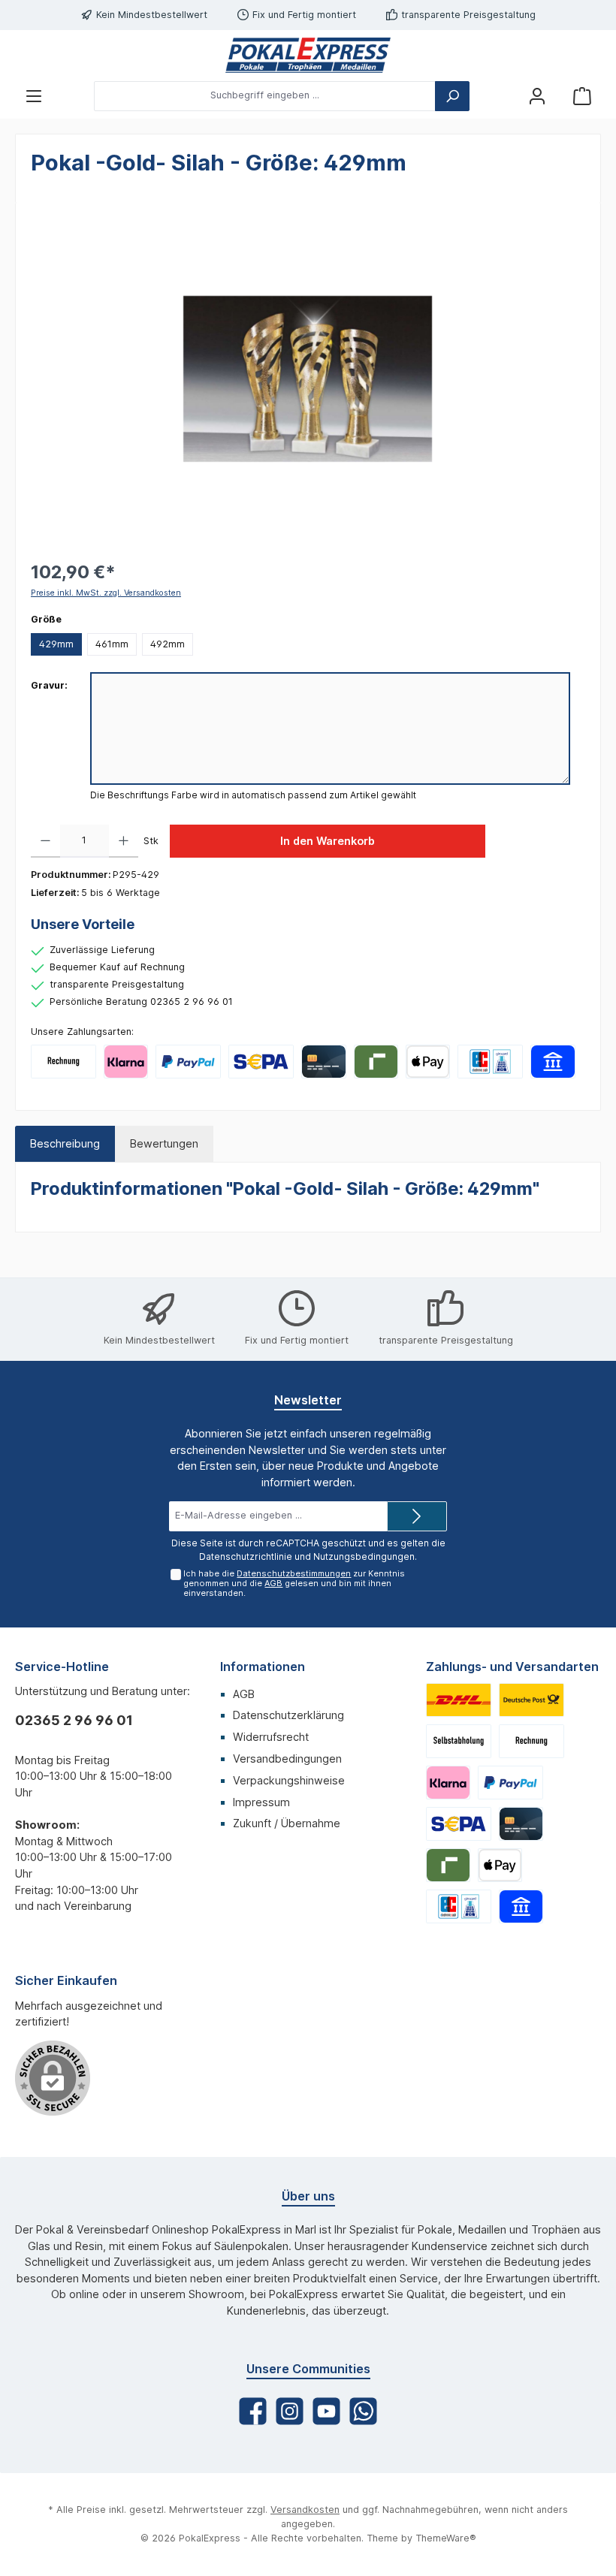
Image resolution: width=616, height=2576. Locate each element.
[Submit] (417, 1516)
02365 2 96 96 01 (74, 1720)
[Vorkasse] (261, 1062)
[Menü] (34, 96)
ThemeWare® (446, 2538)
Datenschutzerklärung (288, 1715)
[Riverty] (376, 1062)
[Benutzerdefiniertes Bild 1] (459, 1700)
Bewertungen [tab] (164, 1143)
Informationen (263, 1667)
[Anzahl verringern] (45, 841)
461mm (112, 644)
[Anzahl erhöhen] (124, 841)
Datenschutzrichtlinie (246, 1556)
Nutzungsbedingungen (364, 1556)
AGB (273, 1583)
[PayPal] (188, 1062)
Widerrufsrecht (271, 1737)
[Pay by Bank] (553, 1062)
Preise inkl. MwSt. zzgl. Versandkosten (106, 593)
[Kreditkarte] (323, 1062)
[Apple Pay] (428, 1062)
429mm (56, 644)
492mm (168, 644)
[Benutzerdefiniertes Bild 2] (531, 1700)
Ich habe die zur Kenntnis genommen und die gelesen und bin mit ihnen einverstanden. (294, 1583)
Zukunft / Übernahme (287, 1823)
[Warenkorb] (582, 96)
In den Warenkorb (328, 841)
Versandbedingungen (287, 1759)
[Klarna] (126, 1062)
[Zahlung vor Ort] (490, 1062)
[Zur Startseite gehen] (308, 55)
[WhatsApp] (363, 2411)
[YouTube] (326, 2411)
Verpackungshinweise (289, 1780)
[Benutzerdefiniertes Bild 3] (459, 1741)
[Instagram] (290, 2411)
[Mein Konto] (537, 96)
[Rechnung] (63, 1062)
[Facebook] (253, 2411)
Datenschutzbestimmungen (294, 1573)
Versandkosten (305, 2510)
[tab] (65, 1144)
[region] (308, 379)
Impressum (261, 1802)
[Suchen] (452, 96)
